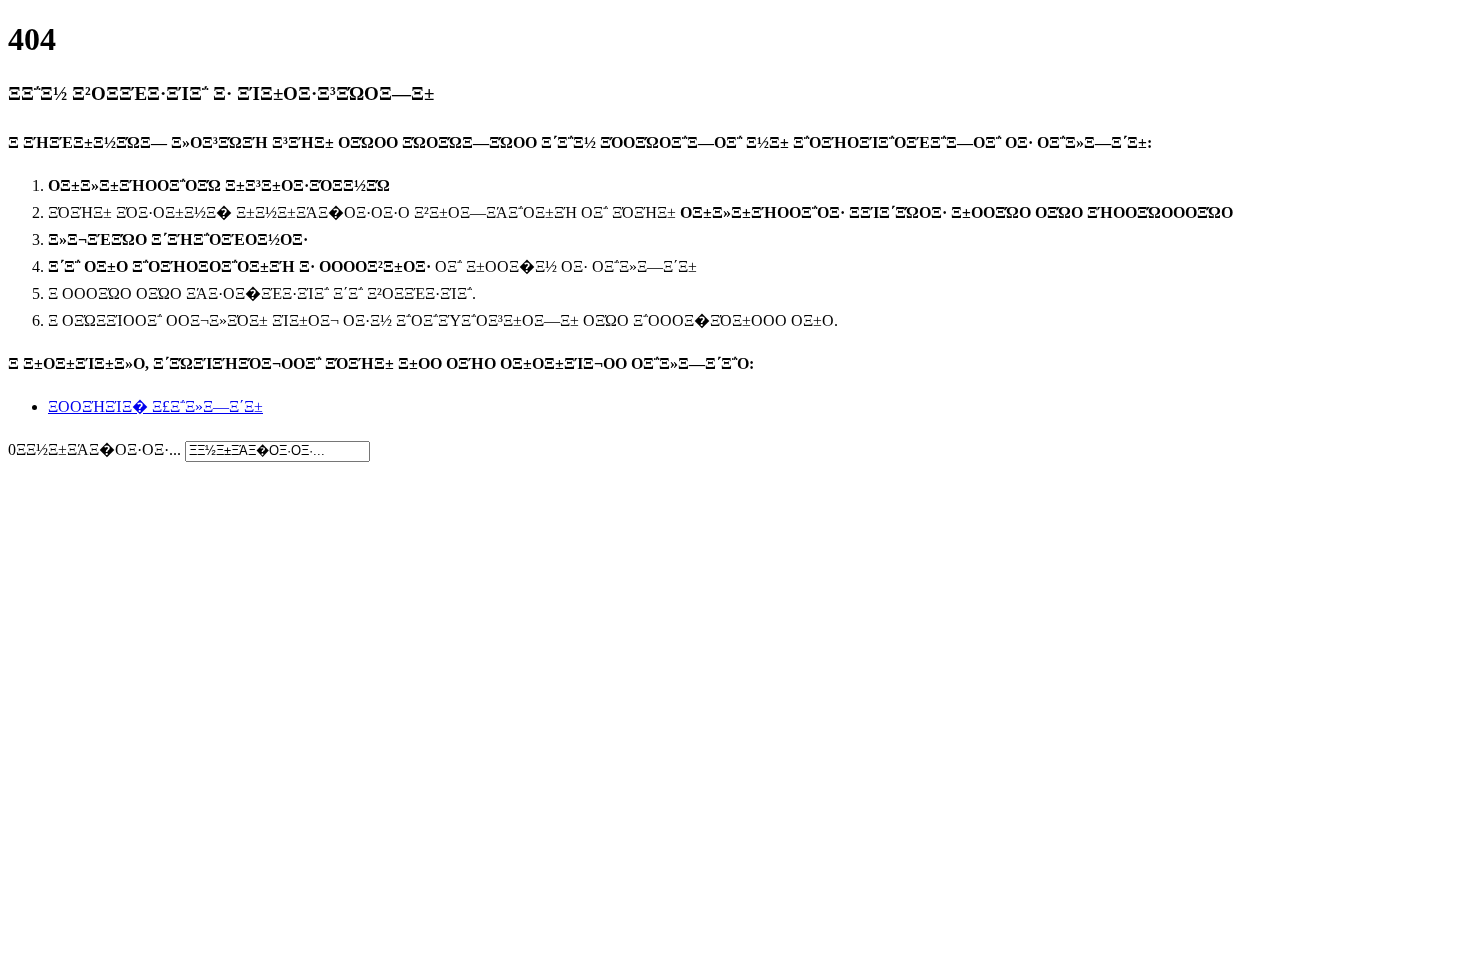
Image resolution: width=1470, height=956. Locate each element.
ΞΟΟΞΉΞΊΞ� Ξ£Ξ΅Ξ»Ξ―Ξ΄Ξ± (155, 406)
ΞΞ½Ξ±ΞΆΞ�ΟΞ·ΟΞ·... (98, 449)
